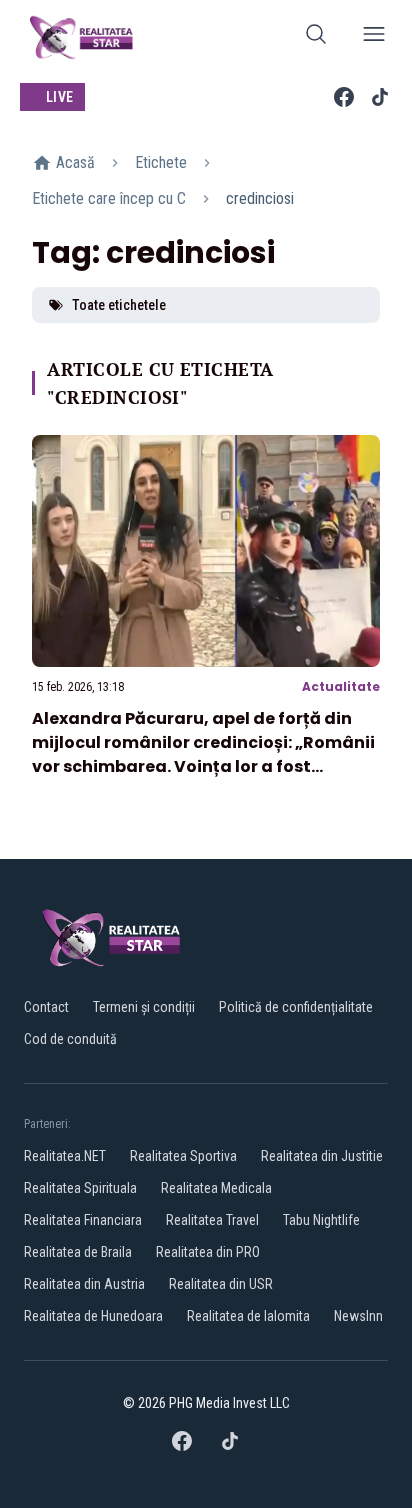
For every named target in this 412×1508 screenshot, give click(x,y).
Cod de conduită (70, 1039)
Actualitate (341, 686)
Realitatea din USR (221, 1284)
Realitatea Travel (212, 1220)
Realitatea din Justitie (322, 1156)
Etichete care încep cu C (109, 198)
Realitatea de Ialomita (248, 1316)
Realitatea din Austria (84, 1284)
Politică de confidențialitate (296, 1007)
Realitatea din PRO (208, 1252)
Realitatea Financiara (83, 1220)
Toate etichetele (119, 305)
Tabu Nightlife (321, 1220)
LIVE (59, 97)
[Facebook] (344, 97)
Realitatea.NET (65, 1156)
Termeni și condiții (144, 1007)
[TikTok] (380, 97)
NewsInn (358, 1316)
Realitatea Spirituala (80, 1188)
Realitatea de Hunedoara (93, 1316)
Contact (46, 1007)
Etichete (161, 162)
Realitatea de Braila (78, 1252)
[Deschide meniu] (374, 37)
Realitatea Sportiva (183, 1156)
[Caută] (316, 37)
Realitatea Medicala (216, 1188)
